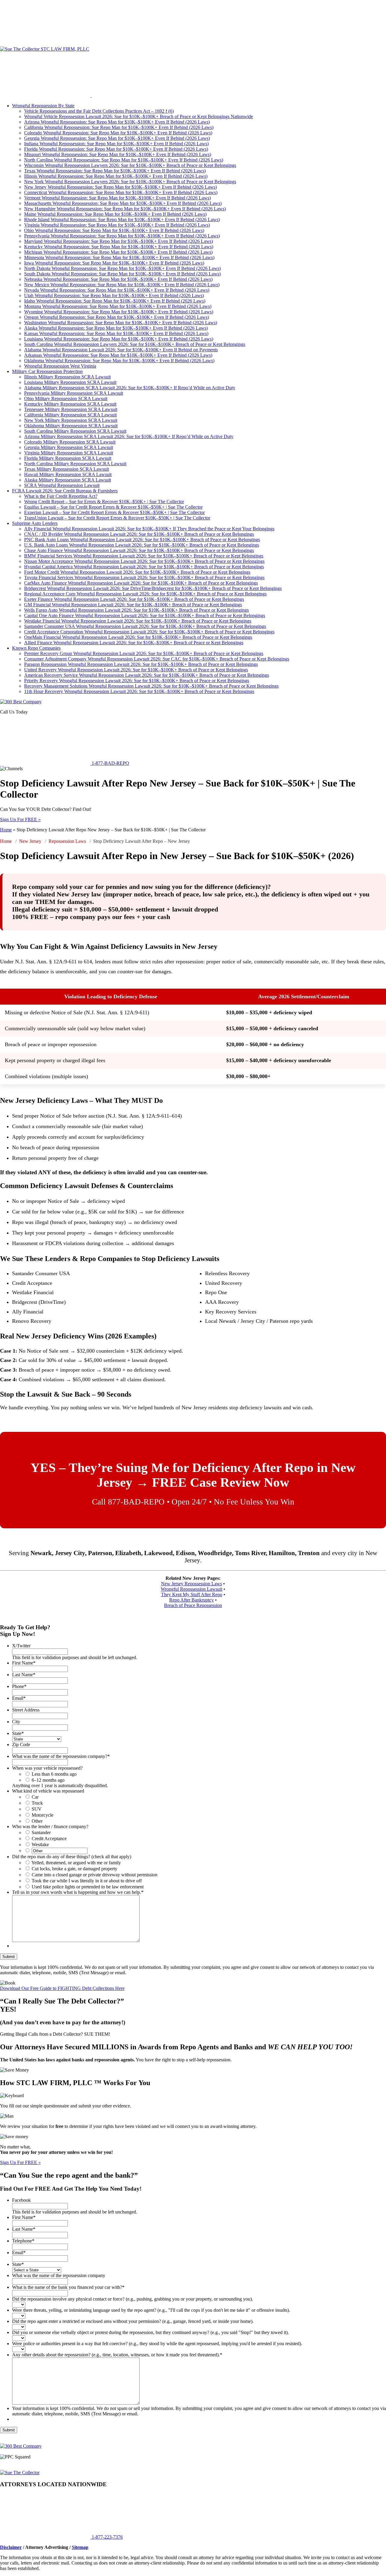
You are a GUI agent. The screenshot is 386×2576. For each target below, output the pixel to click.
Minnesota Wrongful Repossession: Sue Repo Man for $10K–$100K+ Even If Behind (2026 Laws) (119, 257)
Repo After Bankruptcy (191, 1600)
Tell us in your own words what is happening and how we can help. (78, 1892)
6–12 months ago (48, 1780)
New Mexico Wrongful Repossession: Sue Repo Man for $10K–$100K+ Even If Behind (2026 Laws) (122, 285)
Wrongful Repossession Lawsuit (191, 1589)
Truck (37, 1803)
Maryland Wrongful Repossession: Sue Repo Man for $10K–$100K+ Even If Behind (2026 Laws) (119, 241)
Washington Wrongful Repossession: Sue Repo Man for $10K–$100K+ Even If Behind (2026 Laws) (121, 323)
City (16, 1722)
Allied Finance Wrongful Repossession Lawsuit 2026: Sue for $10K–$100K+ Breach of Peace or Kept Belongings (134, 643)
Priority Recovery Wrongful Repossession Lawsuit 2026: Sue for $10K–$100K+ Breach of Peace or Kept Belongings (137, 681)
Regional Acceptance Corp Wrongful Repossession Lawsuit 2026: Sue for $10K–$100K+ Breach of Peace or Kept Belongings (145, 594)
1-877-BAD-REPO (110, 763)
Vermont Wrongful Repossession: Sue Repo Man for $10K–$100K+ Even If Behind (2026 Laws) (117, 198)
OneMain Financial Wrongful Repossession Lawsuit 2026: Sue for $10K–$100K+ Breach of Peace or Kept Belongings (138, 637)
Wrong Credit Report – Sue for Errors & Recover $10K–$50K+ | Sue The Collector (104, 502)
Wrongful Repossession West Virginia (60, 366)
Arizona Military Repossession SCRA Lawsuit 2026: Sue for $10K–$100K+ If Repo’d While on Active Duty (129, 436)
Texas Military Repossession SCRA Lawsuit (66, 469)
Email (19, 1698)
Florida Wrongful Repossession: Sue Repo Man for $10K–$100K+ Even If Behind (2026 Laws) (116, 149)
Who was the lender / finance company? (50, 1826)
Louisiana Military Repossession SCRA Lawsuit (70, 382)
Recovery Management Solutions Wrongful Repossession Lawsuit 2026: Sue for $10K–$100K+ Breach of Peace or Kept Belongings (151, 686)
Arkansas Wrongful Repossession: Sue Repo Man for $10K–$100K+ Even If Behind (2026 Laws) (118, 355)
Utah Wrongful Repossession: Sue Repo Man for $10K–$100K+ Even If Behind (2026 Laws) (114, 295)
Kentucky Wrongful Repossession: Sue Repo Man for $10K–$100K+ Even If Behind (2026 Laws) (119, 247)
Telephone (23, 2241)
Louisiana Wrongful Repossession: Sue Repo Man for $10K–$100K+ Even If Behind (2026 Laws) (119, 339)
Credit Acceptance (49, 1839)
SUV (37, 1809)
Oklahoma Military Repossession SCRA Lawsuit (71, 426)
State (18, 1733)
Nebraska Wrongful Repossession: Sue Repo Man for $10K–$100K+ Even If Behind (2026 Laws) (118, 279)
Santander (41, 1832)
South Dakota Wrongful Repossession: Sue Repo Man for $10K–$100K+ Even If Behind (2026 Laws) (122, 274)
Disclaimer (11, 2547)
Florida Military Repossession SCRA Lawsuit (68, 458)
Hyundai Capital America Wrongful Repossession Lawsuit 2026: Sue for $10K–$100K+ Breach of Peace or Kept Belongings (144, 567)
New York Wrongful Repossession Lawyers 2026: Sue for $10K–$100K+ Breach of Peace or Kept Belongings (130, 182)
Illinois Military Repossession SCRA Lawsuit (67, 377)
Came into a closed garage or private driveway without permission (95, 1875)
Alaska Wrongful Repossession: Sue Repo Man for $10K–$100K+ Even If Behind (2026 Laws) (116, 328)
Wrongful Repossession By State (43, 106)
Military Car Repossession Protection (47, 371)
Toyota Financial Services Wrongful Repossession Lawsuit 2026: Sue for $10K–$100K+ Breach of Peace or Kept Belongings (144, 577)
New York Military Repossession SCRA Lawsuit (71, 420)
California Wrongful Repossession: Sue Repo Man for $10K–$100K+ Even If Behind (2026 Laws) (119, 127)
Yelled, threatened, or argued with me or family (76, 1863)
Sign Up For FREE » (20, 819)
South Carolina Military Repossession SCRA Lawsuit (75, 431)
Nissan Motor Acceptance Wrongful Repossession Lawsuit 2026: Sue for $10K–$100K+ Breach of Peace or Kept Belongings (144, 561)
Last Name (24, 1675)
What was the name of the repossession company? (61, 1756)
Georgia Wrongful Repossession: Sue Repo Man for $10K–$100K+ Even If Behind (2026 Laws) (117, 138)
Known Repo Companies (36, 648)
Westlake (40, 1845)
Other (37, 1821)
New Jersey (30, 841)
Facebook (21, 2200)
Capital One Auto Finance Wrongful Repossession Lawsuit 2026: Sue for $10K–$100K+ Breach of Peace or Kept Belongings (145, 615)
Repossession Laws (67, 841)
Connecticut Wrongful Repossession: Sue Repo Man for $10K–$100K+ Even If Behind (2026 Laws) (121, 192)
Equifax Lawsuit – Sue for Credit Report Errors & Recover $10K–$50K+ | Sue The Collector (113, 507)
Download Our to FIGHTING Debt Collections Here (62, 1988)
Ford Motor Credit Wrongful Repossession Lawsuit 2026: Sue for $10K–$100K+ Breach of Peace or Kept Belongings (137, 572)
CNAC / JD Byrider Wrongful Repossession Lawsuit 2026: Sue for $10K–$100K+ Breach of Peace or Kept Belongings (139, 534)
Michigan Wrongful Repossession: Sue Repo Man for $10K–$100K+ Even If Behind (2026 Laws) (118, 252)
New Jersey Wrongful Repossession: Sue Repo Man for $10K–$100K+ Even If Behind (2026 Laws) (120, 187)
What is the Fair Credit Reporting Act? (61, 496)
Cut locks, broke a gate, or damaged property (74, 1869)
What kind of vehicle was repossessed (48, 1791)
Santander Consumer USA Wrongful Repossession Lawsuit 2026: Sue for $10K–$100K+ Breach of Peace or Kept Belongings (145, 626)
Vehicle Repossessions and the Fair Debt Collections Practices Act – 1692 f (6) (99, 111)
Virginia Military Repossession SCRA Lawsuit (69, 453)
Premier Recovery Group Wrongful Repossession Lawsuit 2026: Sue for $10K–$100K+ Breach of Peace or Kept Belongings (144, 653)
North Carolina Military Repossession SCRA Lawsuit (75, 464)
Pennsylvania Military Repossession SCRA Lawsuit (74, 393)
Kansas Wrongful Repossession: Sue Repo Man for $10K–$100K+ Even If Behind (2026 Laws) (116, 333)
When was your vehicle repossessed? (47, 1768)
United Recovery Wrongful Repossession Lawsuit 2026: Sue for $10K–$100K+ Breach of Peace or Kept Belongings (136, 670)
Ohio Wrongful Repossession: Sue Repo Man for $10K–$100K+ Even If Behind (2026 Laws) (114, 230)
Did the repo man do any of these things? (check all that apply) (72, 1857)
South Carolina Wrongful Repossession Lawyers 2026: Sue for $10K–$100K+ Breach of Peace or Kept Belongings (135, 344)
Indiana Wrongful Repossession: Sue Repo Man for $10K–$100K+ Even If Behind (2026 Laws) (116, 144)
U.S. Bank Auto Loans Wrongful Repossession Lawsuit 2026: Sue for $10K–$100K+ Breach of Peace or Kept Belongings (142, 545)
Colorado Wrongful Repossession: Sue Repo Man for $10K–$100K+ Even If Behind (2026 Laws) (118, 133)
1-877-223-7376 (107, 2537)
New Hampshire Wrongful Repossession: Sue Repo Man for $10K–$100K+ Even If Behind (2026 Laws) (125, 209)
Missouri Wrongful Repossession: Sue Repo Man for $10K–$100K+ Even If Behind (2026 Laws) (118, 154)
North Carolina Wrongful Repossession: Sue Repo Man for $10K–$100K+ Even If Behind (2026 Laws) (124, 160)
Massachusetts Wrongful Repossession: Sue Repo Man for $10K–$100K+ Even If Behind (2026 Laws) (123, 203)
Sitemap (80, 2547)
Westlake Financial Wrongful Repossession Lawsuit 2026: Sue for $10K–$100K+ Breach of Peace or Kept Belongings (138, 621)
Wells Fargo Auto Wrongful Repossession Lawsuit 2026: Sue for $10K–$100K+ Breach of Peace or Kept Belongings (136, 610)
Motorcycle (43, 1815)
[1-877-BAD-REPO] (45, 44)
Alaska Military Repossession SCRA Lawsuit (68, 480)
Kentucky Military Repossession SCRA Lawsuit (70, 404)
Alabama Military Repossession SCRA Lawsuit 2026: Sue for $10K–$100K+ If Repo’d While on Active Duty (130, 388)
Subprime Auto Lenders (35, 523)
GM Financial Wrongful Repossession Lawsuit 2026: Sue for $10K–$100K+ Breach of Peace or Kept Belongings (133, 605)
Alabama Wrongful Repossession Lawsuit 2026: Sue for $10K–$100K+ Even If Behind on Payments (121, 350)
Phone (19, 1686)
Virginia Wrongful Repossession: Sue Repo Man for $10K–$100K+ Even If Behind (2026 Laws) (117, 225)
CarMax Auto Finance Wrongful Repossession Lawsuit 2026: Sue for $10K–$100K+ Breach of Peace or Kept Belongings (141, 583)
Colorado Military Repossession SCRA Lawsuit (70, 442)
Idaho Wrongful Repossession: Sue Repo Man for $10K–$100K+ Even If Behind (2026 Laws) (115, 301)
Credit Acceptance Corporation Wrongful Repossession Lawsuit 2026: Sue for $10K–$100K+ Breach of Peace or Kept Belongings (149, 632)
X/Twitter (21, 1646)
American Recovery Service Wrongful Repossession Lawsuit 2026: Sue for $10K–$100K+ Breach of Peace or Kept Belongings (147, 675)
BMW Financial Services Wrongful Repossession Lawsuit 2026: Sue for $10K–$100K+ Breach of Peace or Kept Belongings (144, 556)
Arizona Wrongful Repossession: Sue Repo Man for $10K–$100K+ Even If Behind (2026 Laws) (117, 122)
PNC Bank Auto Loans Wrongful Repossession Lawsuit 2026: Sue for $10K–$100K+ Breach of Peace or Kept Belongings (142, 540)
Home (6, 830)
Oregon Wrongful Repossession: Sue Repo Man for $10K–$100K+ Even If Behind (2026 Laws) (117, 317)
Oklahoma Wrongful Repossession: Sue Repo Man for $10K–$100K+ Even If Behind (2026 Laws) (119, 361)
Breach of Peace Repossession (193, 1605)
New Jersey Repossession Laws (191, 1584)
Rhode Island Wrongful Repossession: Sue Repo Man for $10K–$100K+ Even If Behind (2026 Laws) (122, 220)
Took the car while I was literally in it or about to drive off (87, 1881)
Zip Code (21, 1745)
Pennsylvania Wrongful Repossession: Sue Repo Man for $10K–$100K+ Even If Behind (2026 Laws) (122, 236)
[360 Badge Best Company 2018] (21, 2446)
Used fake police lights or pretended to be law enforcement (88, 1887)
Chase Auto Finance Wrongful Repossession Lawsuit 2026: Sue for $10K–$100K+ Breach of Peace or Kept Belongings (139, 550)
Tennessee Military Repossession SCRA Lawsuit (71, 409)
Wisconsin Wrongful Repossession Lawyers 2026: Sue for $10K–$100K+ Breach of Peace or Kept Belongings (130, 165)
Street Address (26, 1710)
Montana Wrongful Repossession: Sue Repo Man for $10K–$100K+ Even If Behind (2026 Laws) (118, 306)
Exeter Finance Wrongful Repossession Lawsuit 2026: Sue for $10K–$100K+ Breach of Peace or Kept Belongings (134, 599)
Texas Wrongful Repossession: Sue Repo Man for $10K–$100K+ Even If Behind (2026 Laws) (115, 171)
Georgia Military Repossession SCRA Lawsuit (69, 447)
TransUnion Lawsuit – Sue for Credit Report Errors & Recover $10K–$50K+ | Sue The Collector (117, 518)
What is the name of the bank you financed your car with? (68, 2287)
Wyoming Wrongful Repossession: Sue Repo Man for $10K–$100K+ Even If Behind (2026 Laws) (119, 312)
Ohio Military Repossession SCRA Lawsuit (66, 398)
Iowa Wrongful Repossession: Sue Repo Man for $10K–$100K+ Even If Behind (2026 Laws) (114, 263)
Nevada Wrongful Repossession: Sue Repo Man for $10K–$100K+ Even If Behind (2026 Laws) (117, 290)
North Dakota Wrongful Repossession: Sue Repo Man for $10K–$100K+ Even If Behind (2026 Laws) (122, 268)
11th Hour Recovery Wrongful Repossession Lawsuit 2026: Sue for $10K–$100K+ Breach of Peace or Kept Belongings (139, 691)
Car (35, 1797)
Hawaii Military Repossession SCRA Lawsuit (68, 474)
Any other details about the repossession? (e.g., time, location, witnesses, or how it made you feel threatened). (117, 2355)
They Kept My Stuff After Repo (192, 1594)
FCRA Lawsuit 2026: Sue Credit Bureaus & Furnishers (65, 491)
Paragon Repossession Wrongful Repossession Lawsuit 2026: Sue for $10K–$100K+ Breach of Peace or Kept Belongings (141, 664)
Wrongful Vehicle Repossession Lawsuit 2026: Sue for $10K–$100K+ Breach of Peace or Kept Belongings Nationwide (139, 116)
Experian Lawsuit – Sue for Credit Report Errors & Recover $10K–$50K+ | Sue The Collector (114, 512)
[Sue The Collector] (20, 2472)
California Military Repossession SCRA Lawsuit (70, 415)
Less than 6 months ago (54, 1774)
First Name (24, 1663)
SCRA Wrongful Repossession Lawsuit (62, 485)
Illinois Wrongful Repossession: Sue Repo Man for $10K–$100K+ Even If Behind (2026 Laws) (116, 176)
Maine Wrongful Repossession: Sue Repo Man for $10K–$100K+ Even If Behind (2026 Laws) (115, 214)
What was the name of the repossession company (59, 2275)
